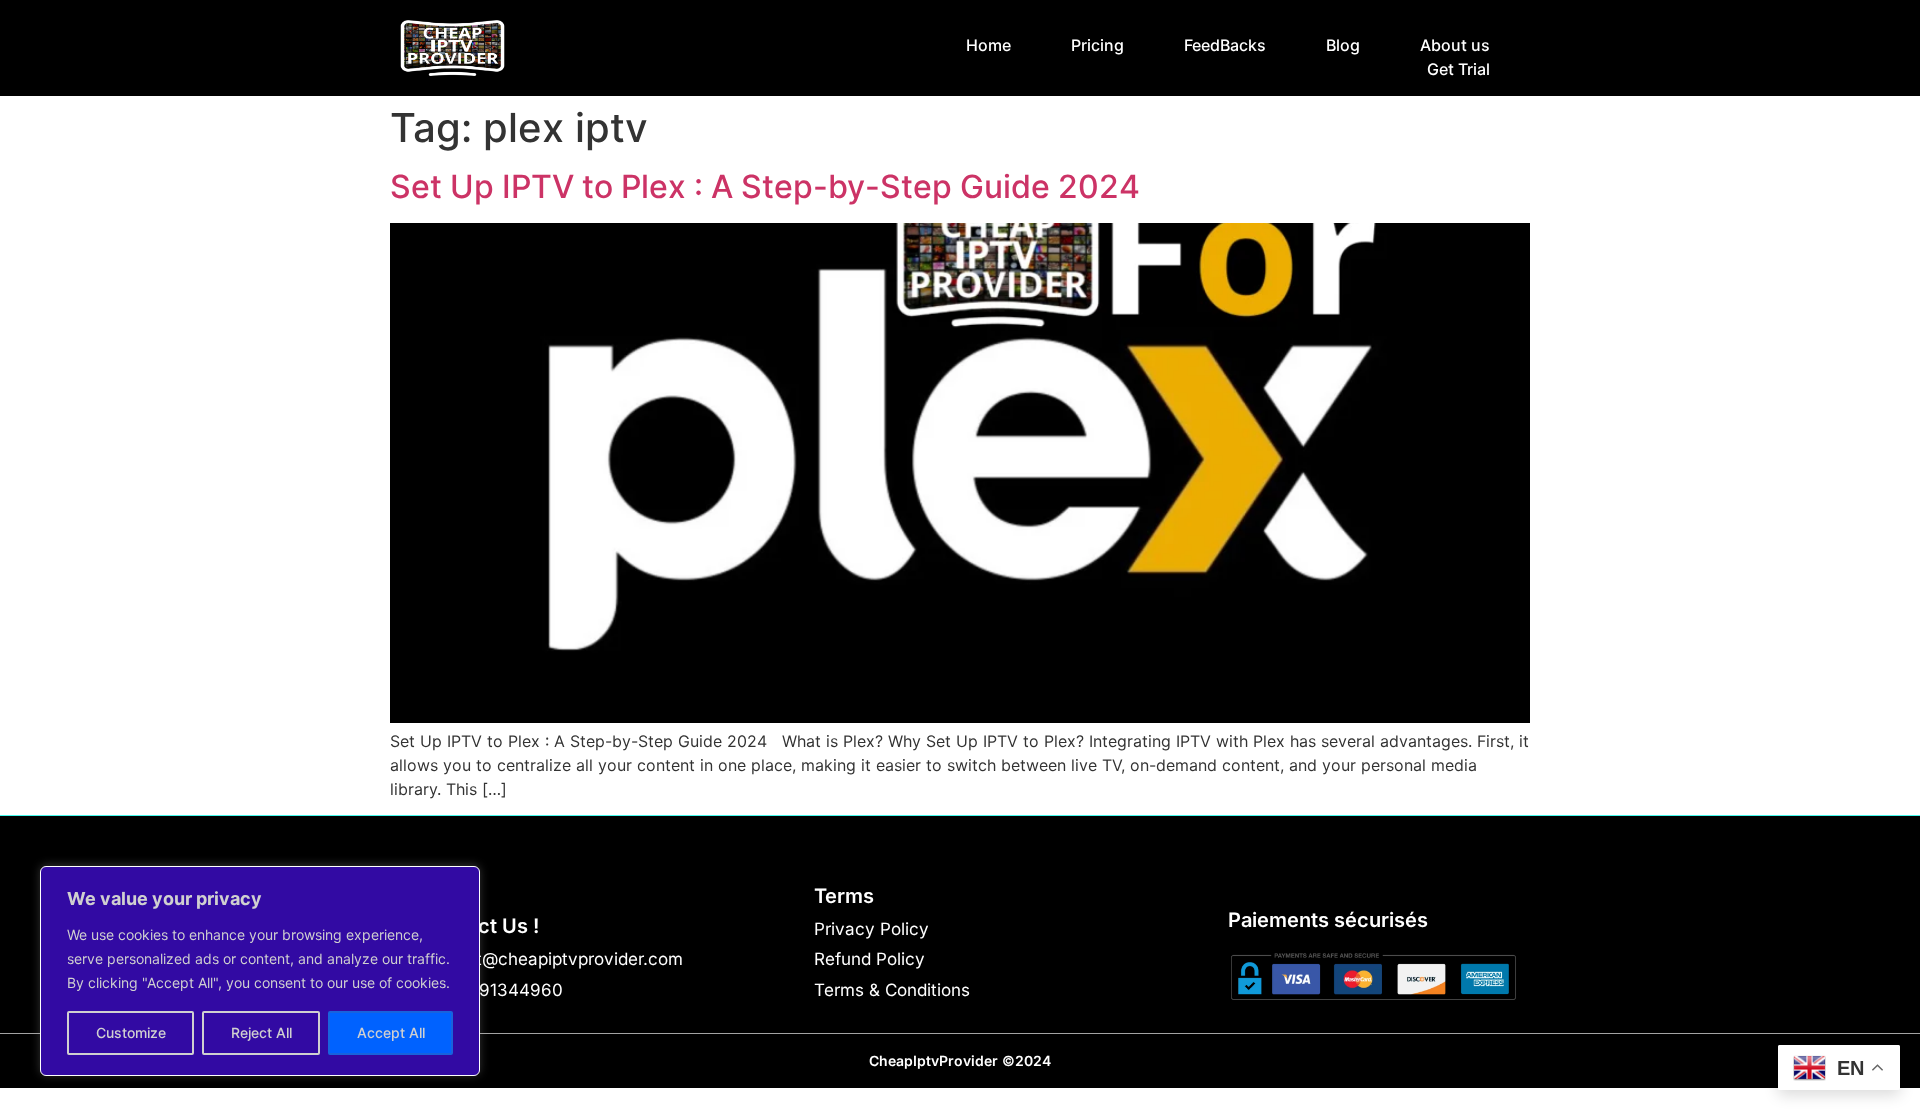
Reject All (261, 1032)
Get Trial (1458, 69)
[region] (260, 971)
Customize (131, 1032)
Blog (1343, 45)
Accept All (391, 1032)
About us (1455, 45)
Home (988, 45)
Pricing (1097, 45)
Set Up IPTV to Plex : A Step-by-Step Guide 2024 (765, 186)
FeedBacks (1225, 45)
